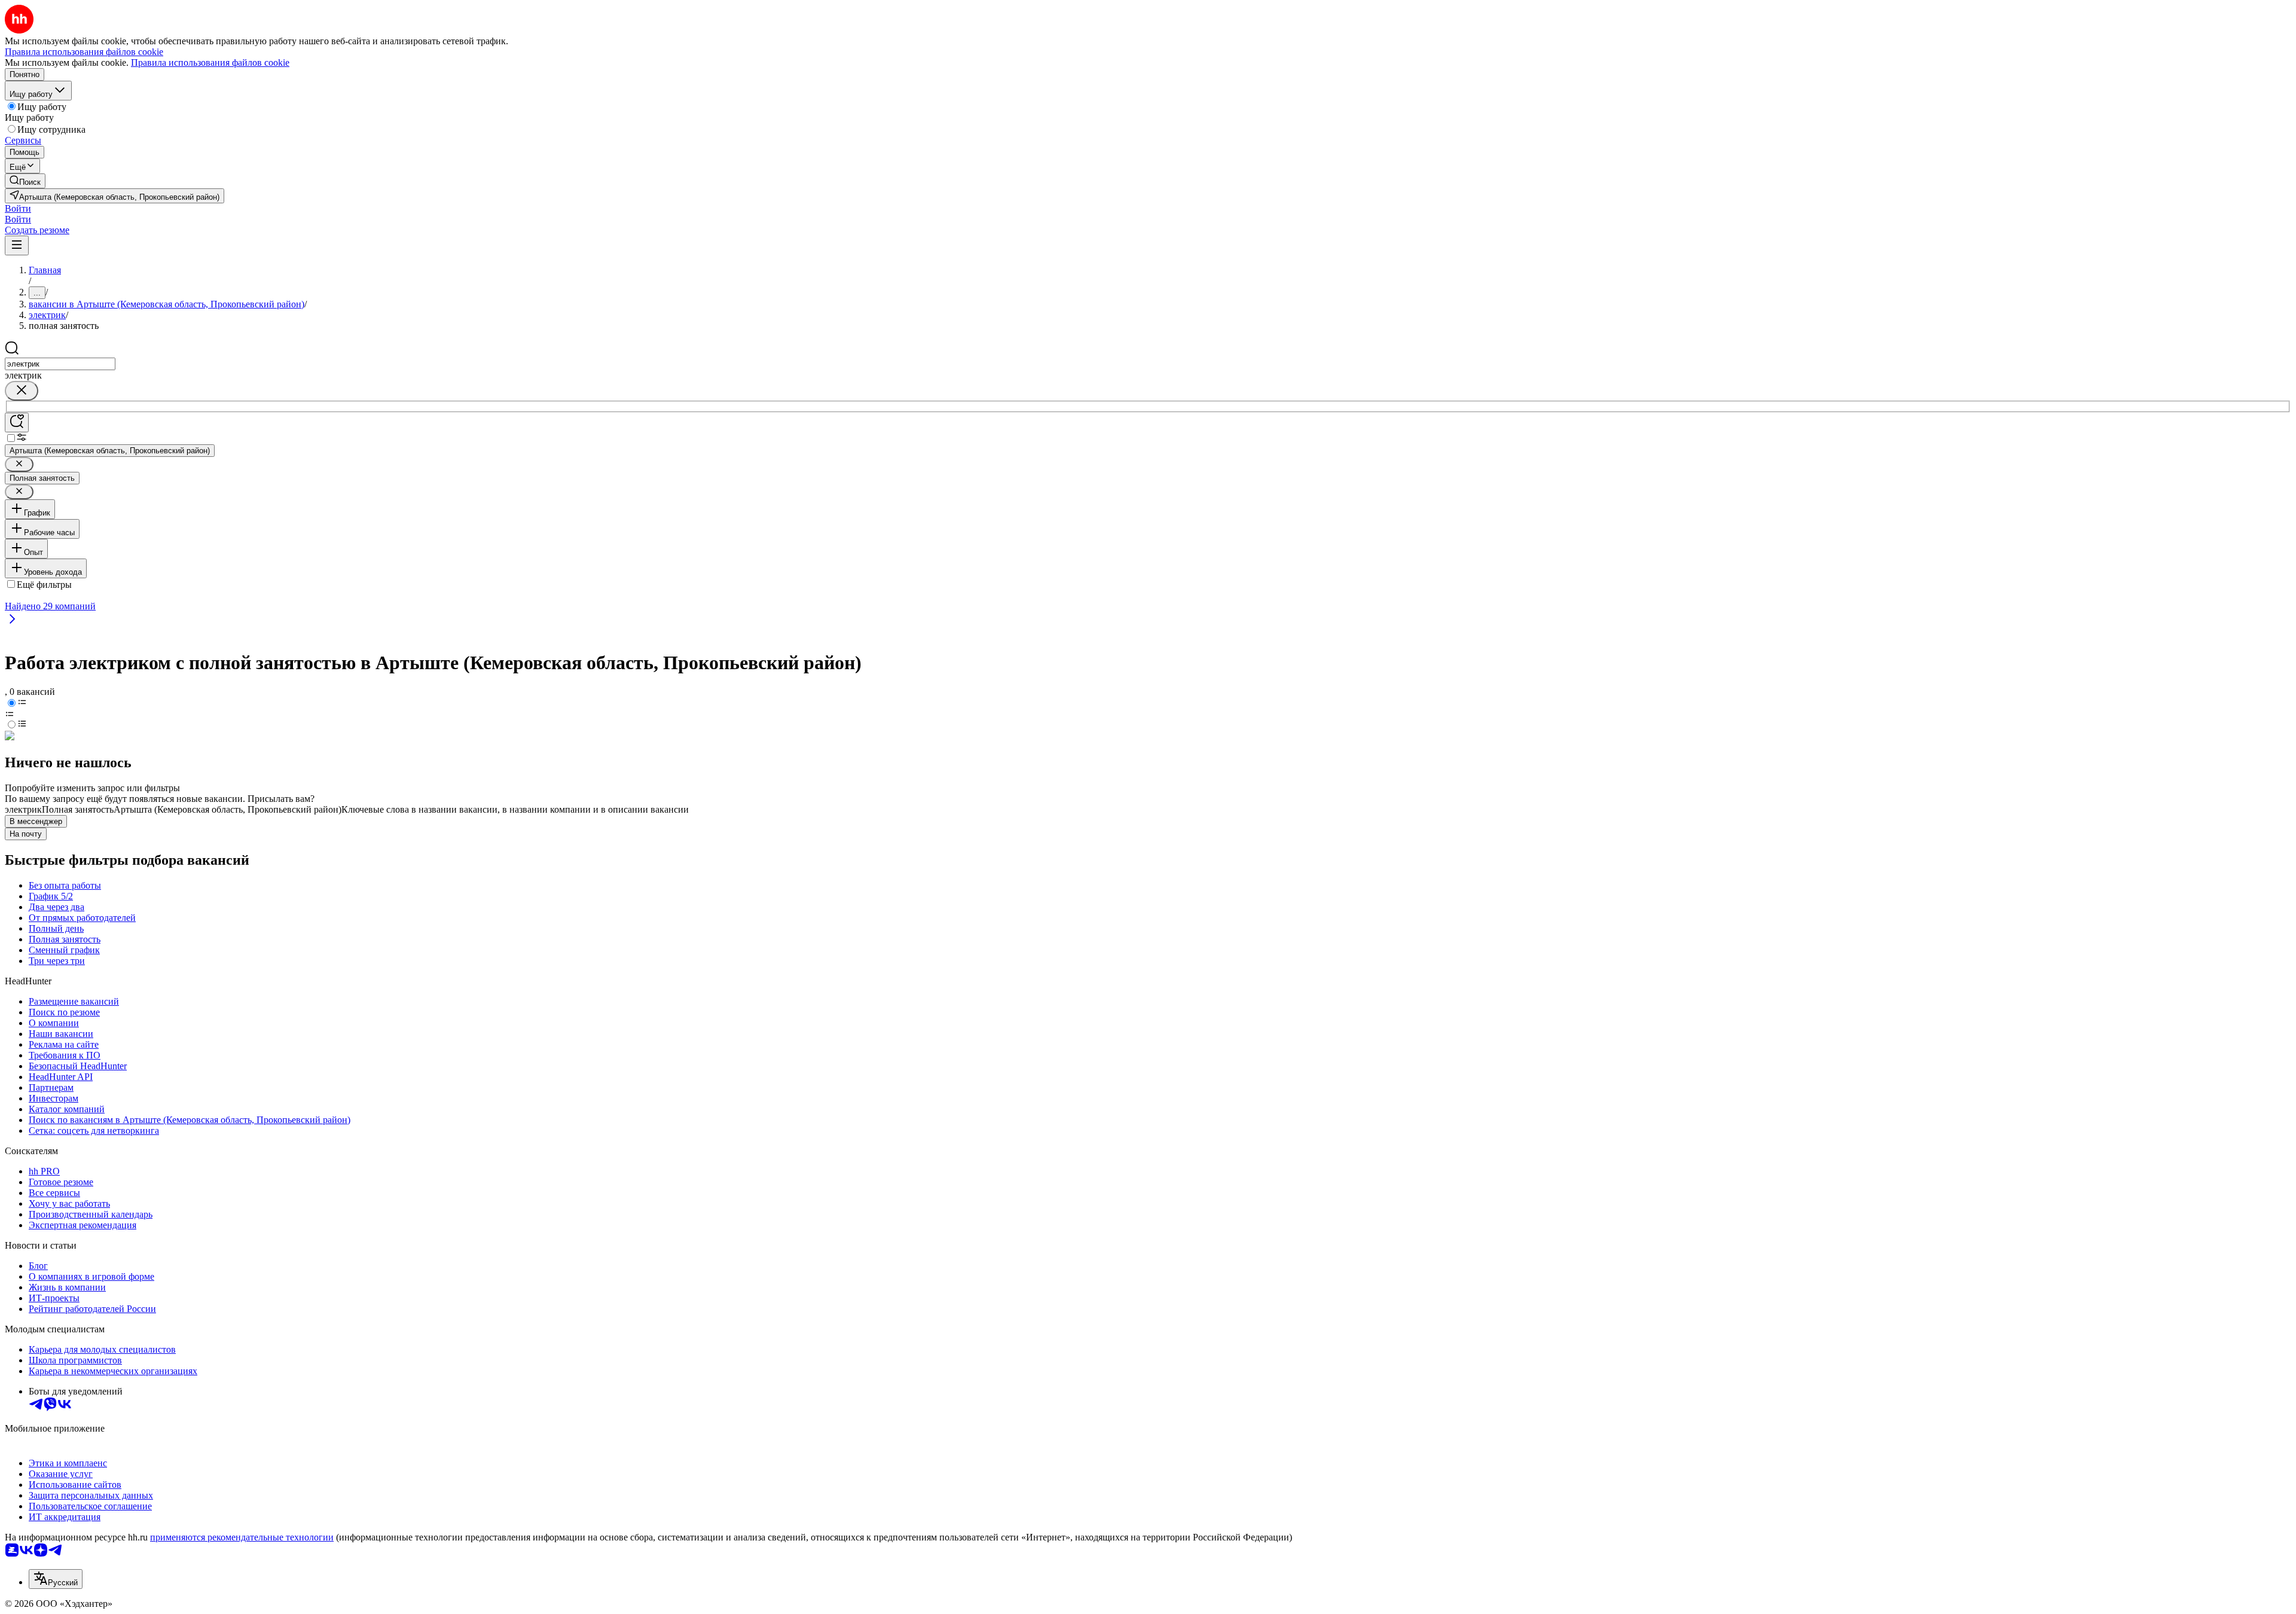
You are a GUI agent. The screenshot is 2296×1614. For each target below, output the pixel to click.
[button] (18, 208)
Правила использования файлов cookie (210, 62)
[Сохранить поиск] (17, 422)
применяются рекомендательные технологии (242, 1537)
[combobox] (60, 364)
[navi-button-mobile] (17, 245)
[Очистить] (22, 391)
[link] (25, 181)
